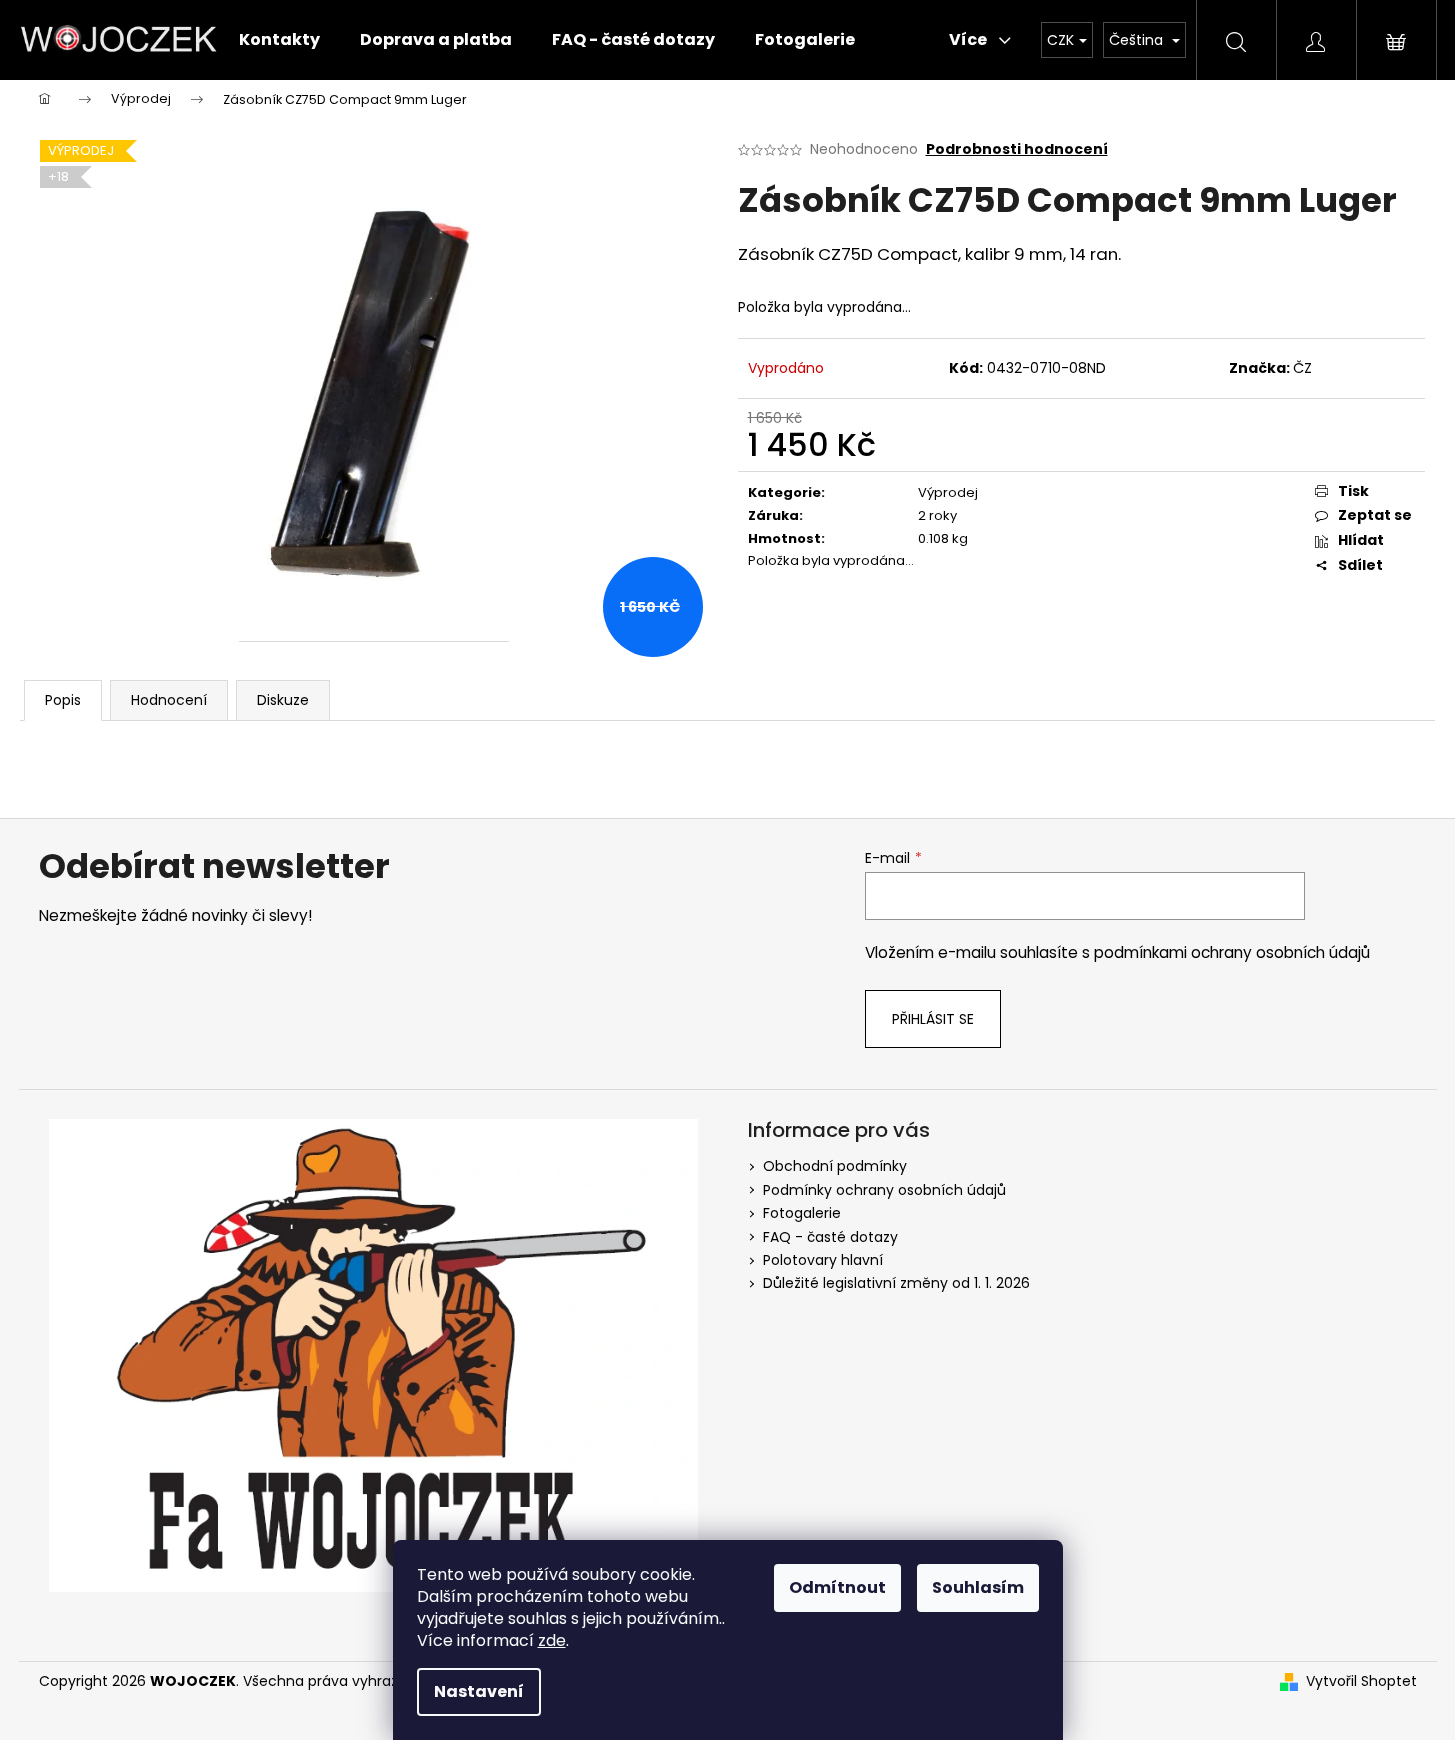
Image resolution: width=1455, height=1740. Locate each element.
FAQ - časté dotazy (830, 1237)
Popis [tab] (63, 700)
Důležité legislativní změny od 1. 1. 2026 (896, 1283)
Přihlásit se (933, 1019)
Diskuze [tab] (283, 700)
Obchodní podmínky (835, 1166)
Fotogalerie (802, 1213)
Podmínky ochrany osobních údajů (884, 1190)
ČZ (1302, 368)
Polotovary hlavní (823, 1260)
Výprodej (948, 492)
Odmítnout (837, 1587)
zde (552, 1640)
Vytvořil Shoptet (1361, 1681)
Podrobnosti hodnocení (1017, 149)
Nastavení (479, 1691)
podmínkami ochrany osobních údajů (1232, 952)
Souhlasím (978, 1587)
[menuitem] (279, 40)
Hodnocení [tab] (169, 700)
